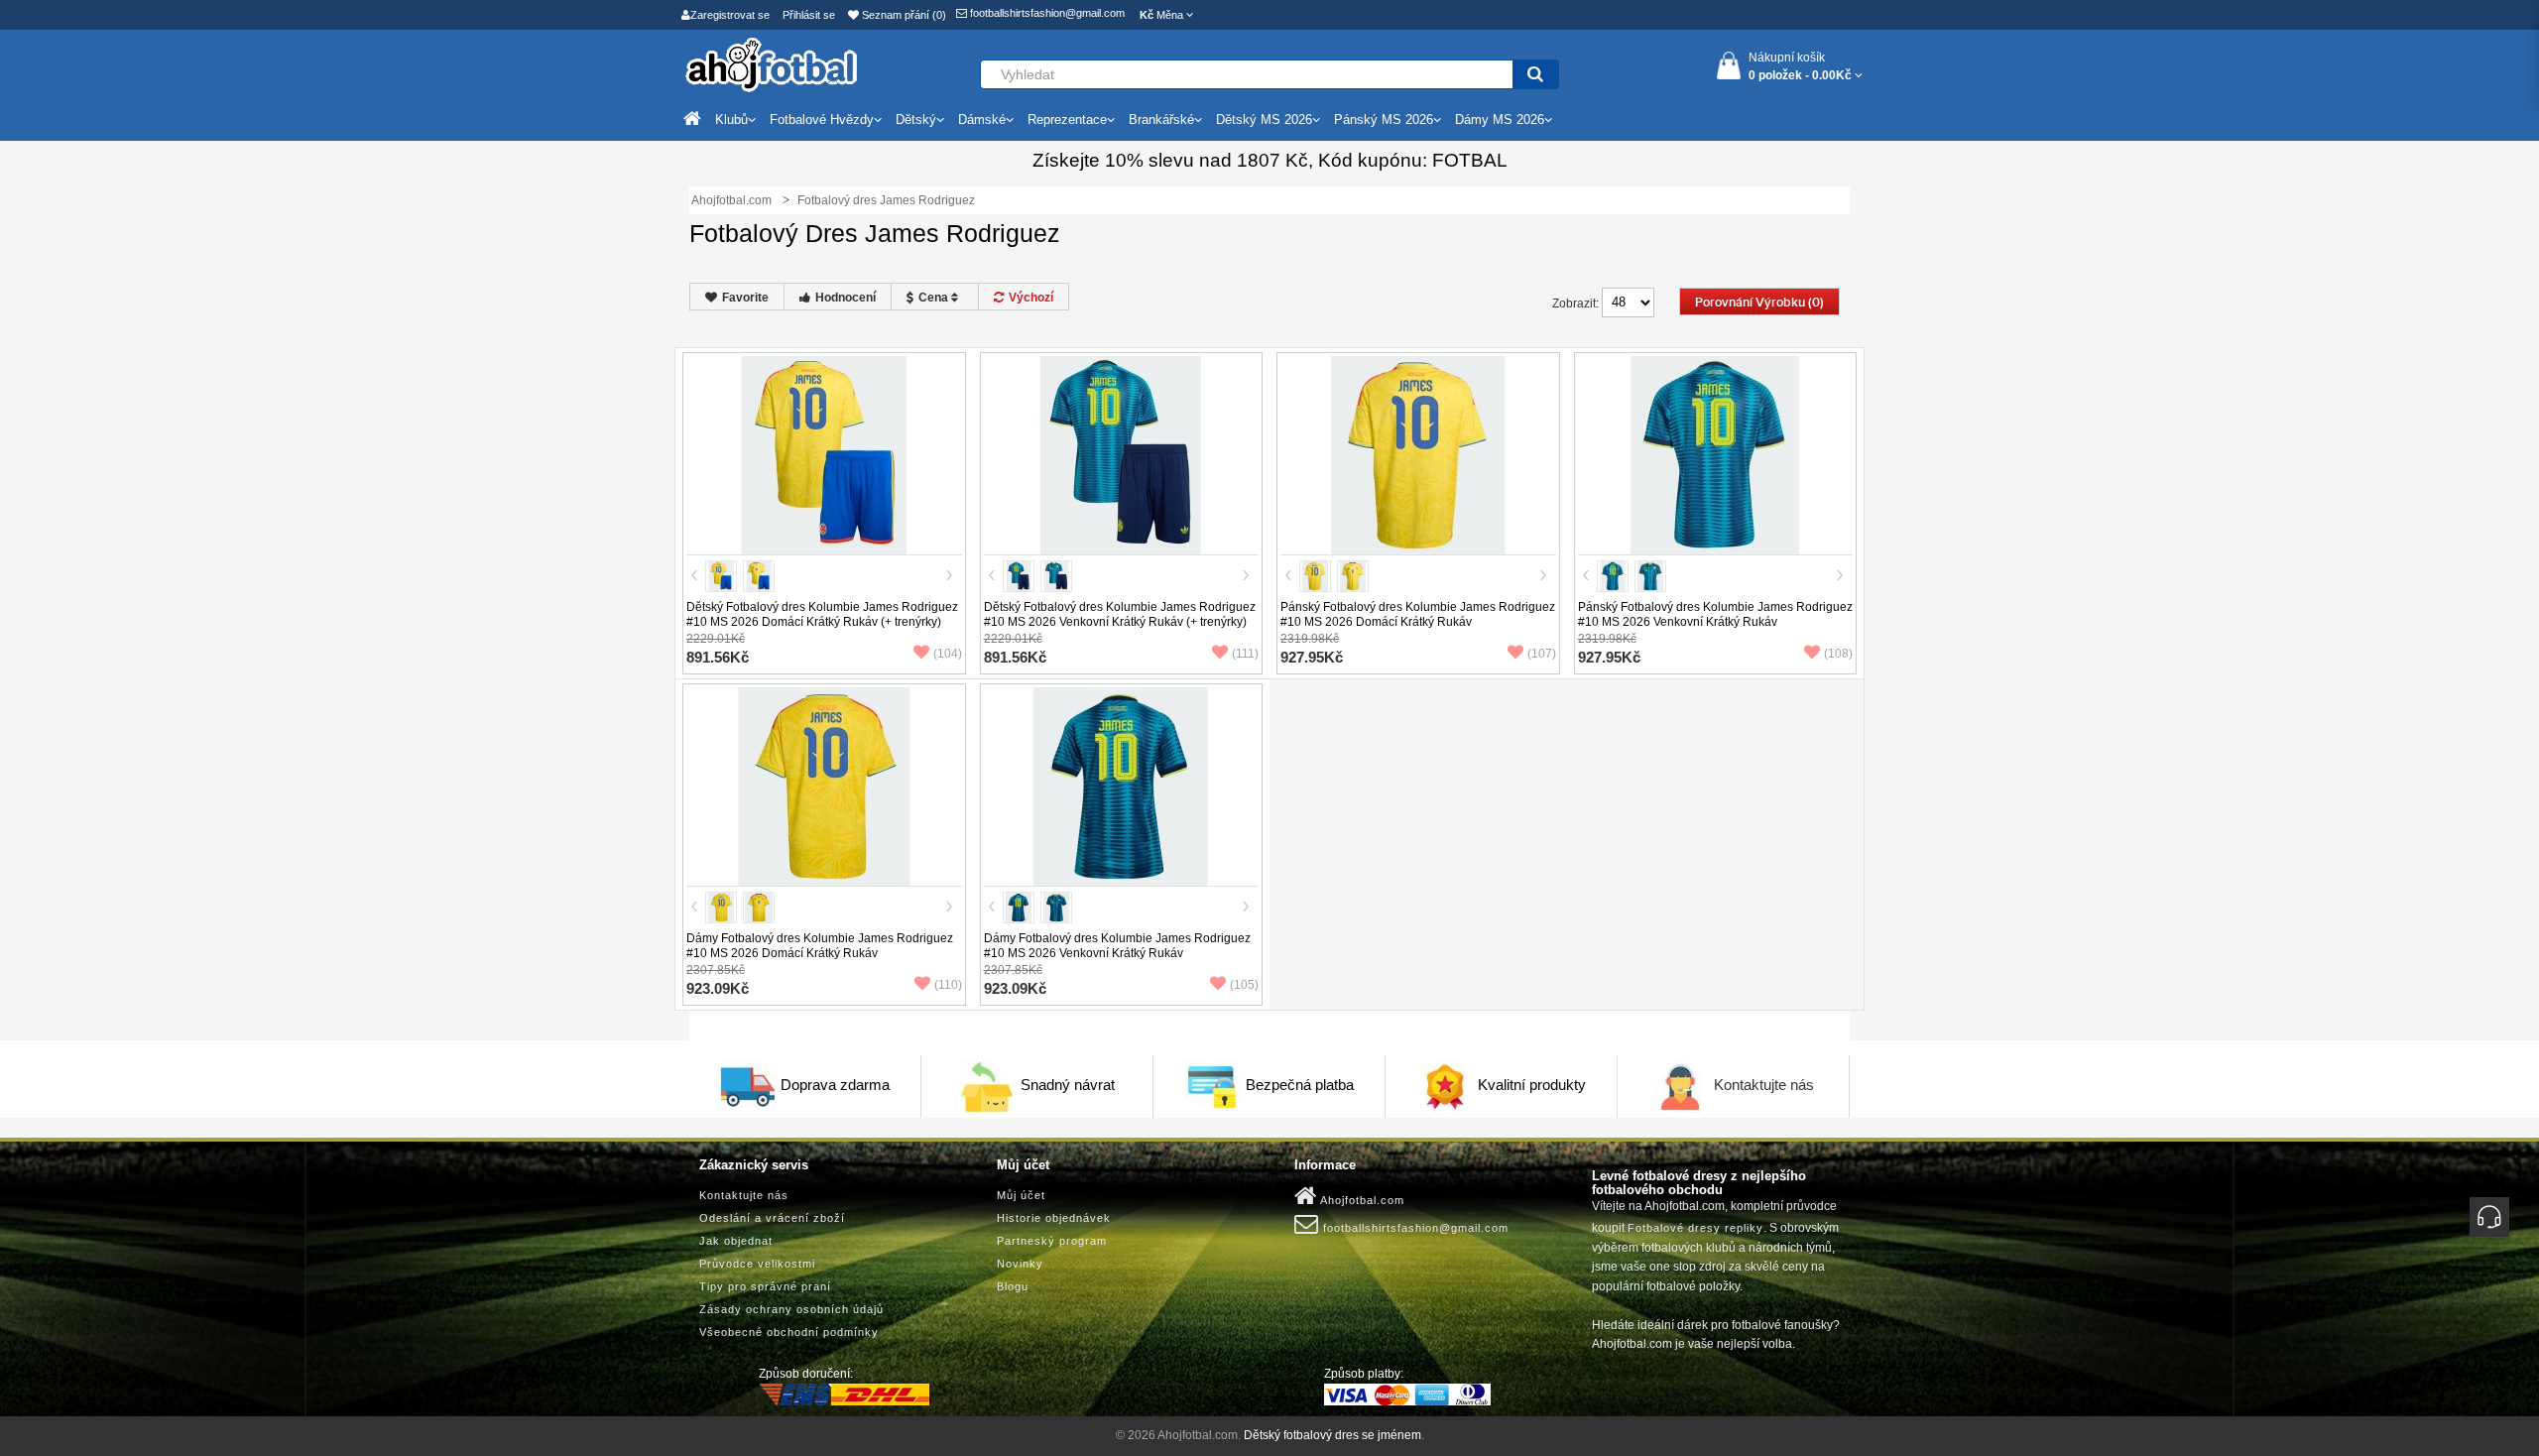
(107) (1542, 654)
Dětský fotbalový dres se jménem (1332, 1435)
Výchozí (1031, 298)
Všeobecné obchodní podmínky (789, 1332)
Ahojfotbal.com (1361, 1200)
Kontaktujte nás (1764, 1085)
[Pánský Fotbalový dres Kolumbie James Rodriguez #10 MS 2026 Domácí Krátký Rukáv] (1418, 454)
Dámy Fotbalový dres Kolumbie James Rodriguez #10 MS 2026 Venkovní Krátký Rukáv (1117, 946)
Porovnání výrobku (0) (1759, 303)
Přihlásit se (809, 15)
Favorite (745, 298)
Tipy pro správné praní (765, 1286)
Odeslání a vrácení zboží (772, 1218)
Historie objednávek (1054, 1218)
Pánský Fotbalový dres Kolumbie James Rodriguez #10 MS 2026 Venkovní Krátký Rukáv (1715, 614)
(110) (948, 985)
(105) (1244, 985)
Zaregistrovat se (730, 15)
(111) (1245, 654)
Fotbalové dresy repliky (1695, 1228)
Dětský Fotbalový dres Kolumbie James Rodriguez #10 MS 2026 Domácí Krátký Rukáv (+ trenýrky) (822, 614)
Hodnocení (846, 298)
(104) (948, 654)
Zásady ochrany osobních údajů (791, 1309)
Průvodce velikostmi (757, 1264)
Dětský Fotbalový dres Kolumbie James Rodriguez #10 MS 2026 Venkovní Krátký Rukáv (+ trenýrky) (1120, 614)
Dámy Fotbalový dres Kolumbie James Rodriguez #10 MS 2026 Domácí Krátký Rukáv (820, 946)
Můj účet (1021, 1195)
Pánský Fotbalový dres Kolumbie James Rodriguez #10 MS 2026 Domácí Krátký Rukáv (1418, 614)
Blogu (1013, 1286)
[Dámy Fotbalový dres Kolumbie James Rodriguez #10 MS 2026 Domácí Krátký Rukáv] (824, 786)
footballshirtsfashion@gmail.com (1046, 13)
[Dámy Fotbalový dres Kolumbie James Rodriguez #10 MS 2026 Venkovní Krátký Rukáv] (1121, 786)
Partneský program (1052, 1241)
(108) (1838, 654)
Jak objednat (736, 1241)
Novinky (1020, 1264)
